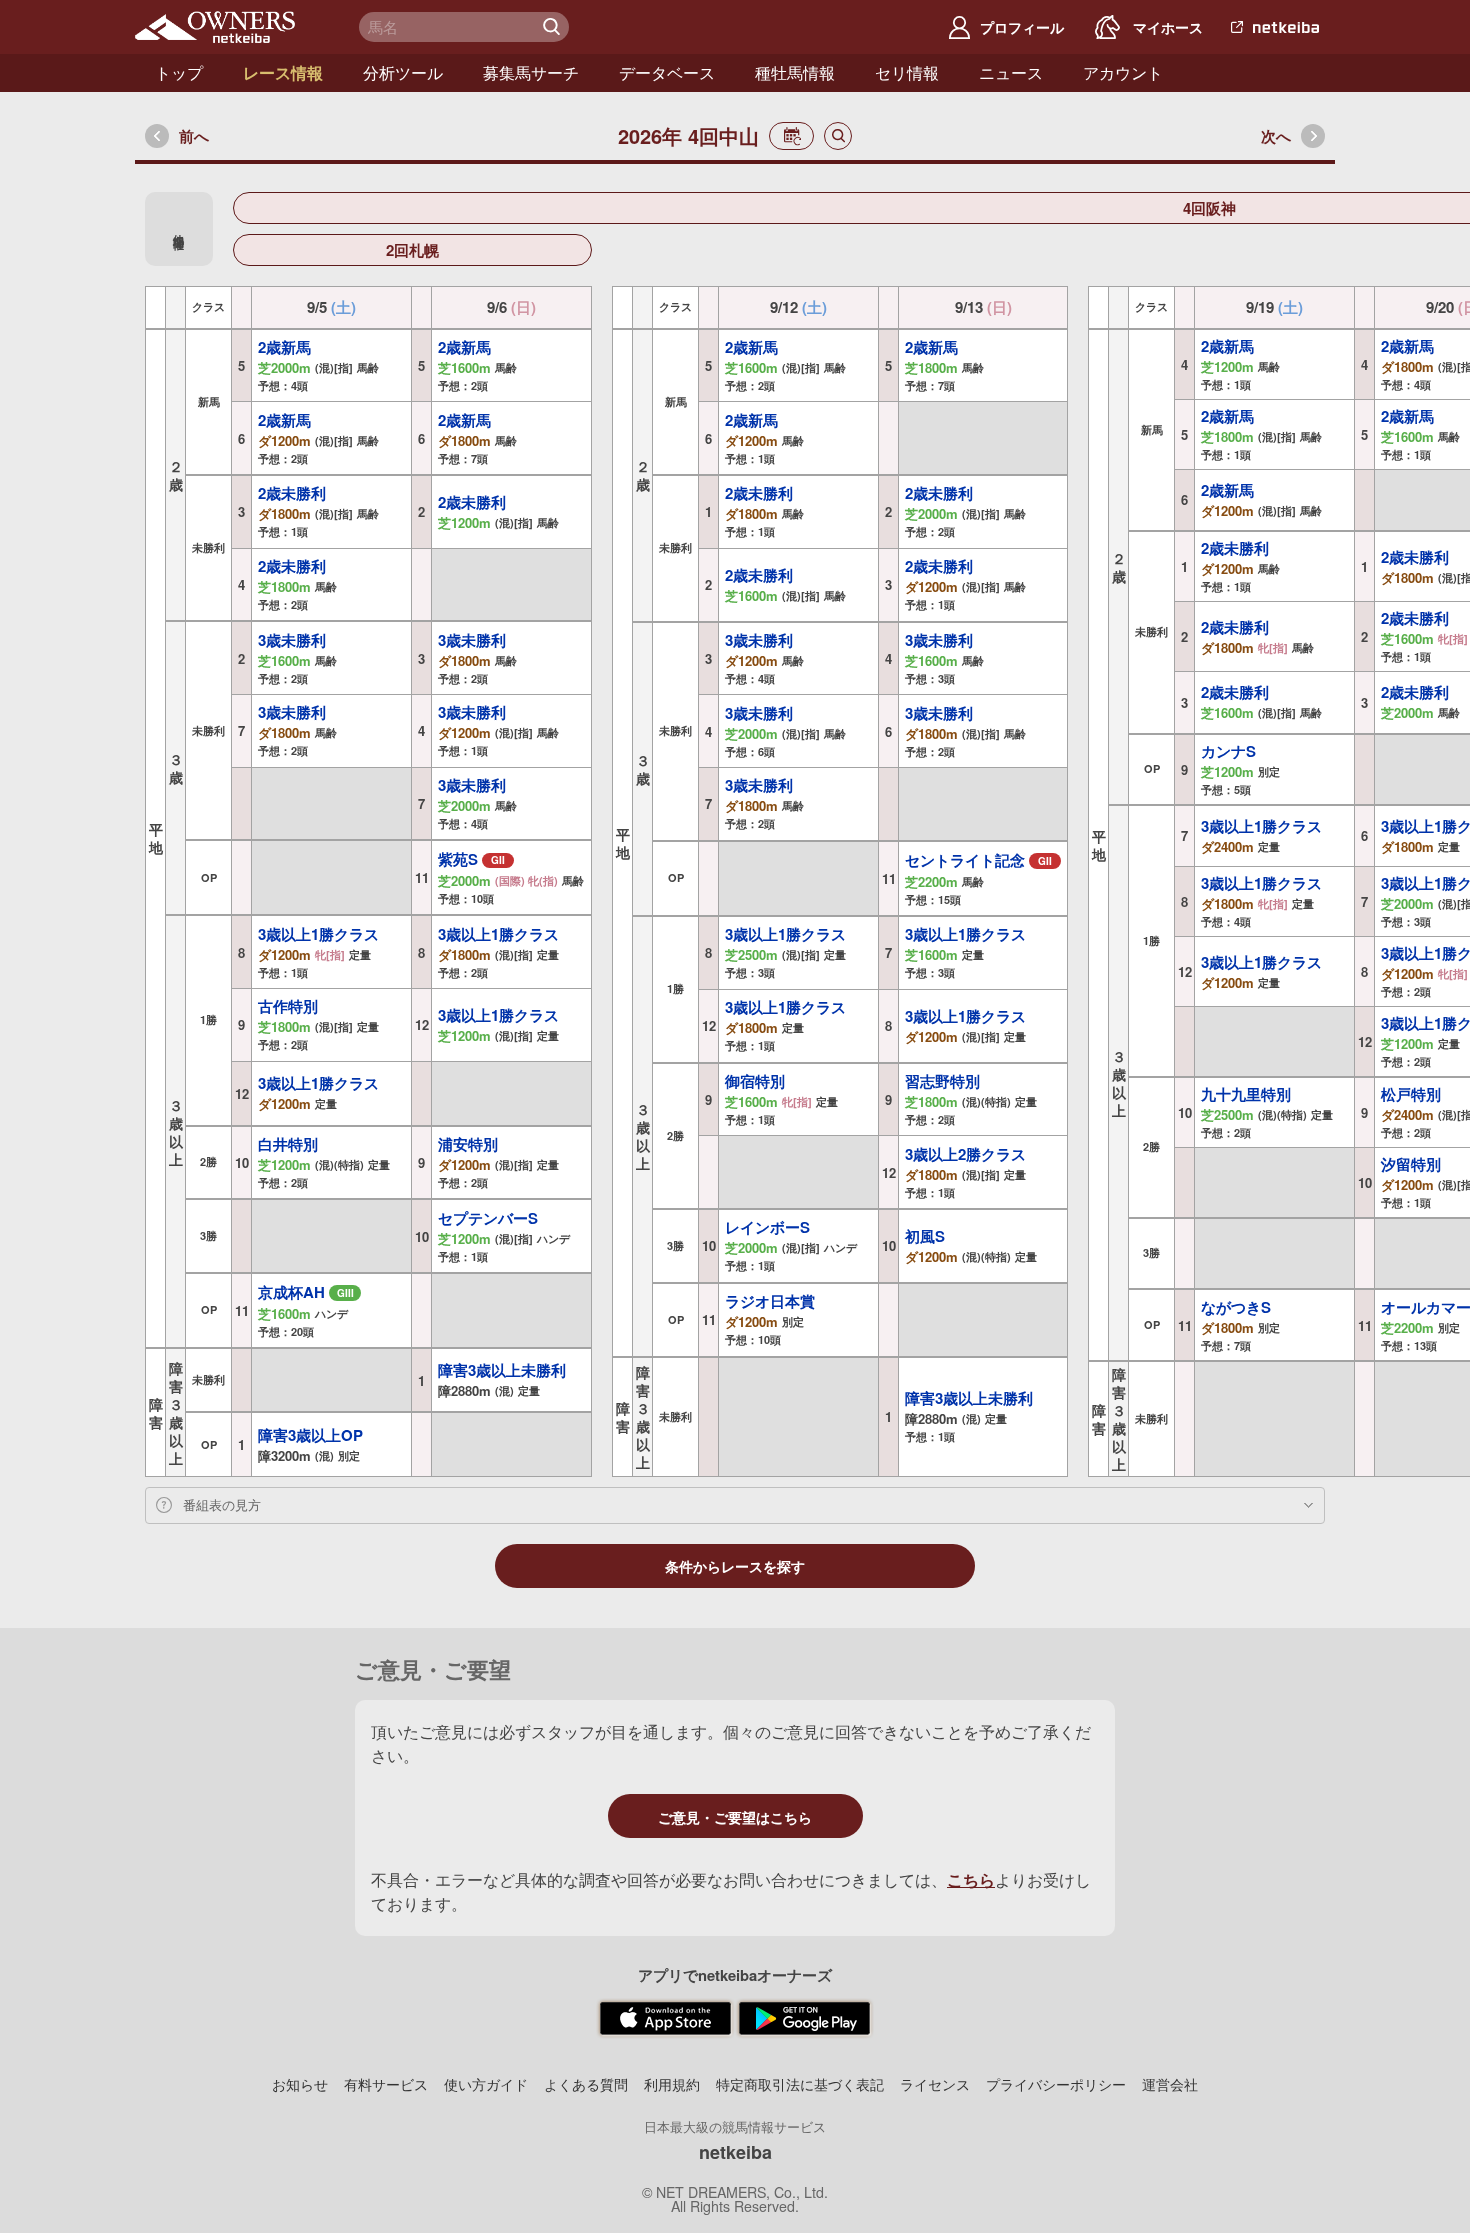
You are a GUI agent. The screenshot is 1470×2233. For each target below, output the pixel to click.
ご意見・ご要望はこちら (735, 1817)
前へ (194, 136)
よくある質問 (586, 2084)
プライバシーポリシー (1056, 2084)
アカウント (1123, 72)
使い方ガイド (486, 2084)
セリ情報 (907, 72)
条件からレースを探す (735, 1567)
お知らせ (300, 2084)
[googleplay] (804, 2019)
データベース (667, 72)
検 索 (554, 27)
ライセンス (935, 2084)
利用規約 (672, 2084)
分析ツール (403, 72)
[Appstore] (665, 2019)
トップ (179, 72)
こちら (971, 1879)
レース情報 (283, 72)
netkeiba (735, 2152)
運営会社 (1170, 2084)
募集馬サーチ (531, 72)
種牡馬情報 (795, 72)
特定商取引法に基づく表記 (800, 2084)
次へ (1276, 136)
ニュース (1011, 72)
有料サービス (386, 2084)
